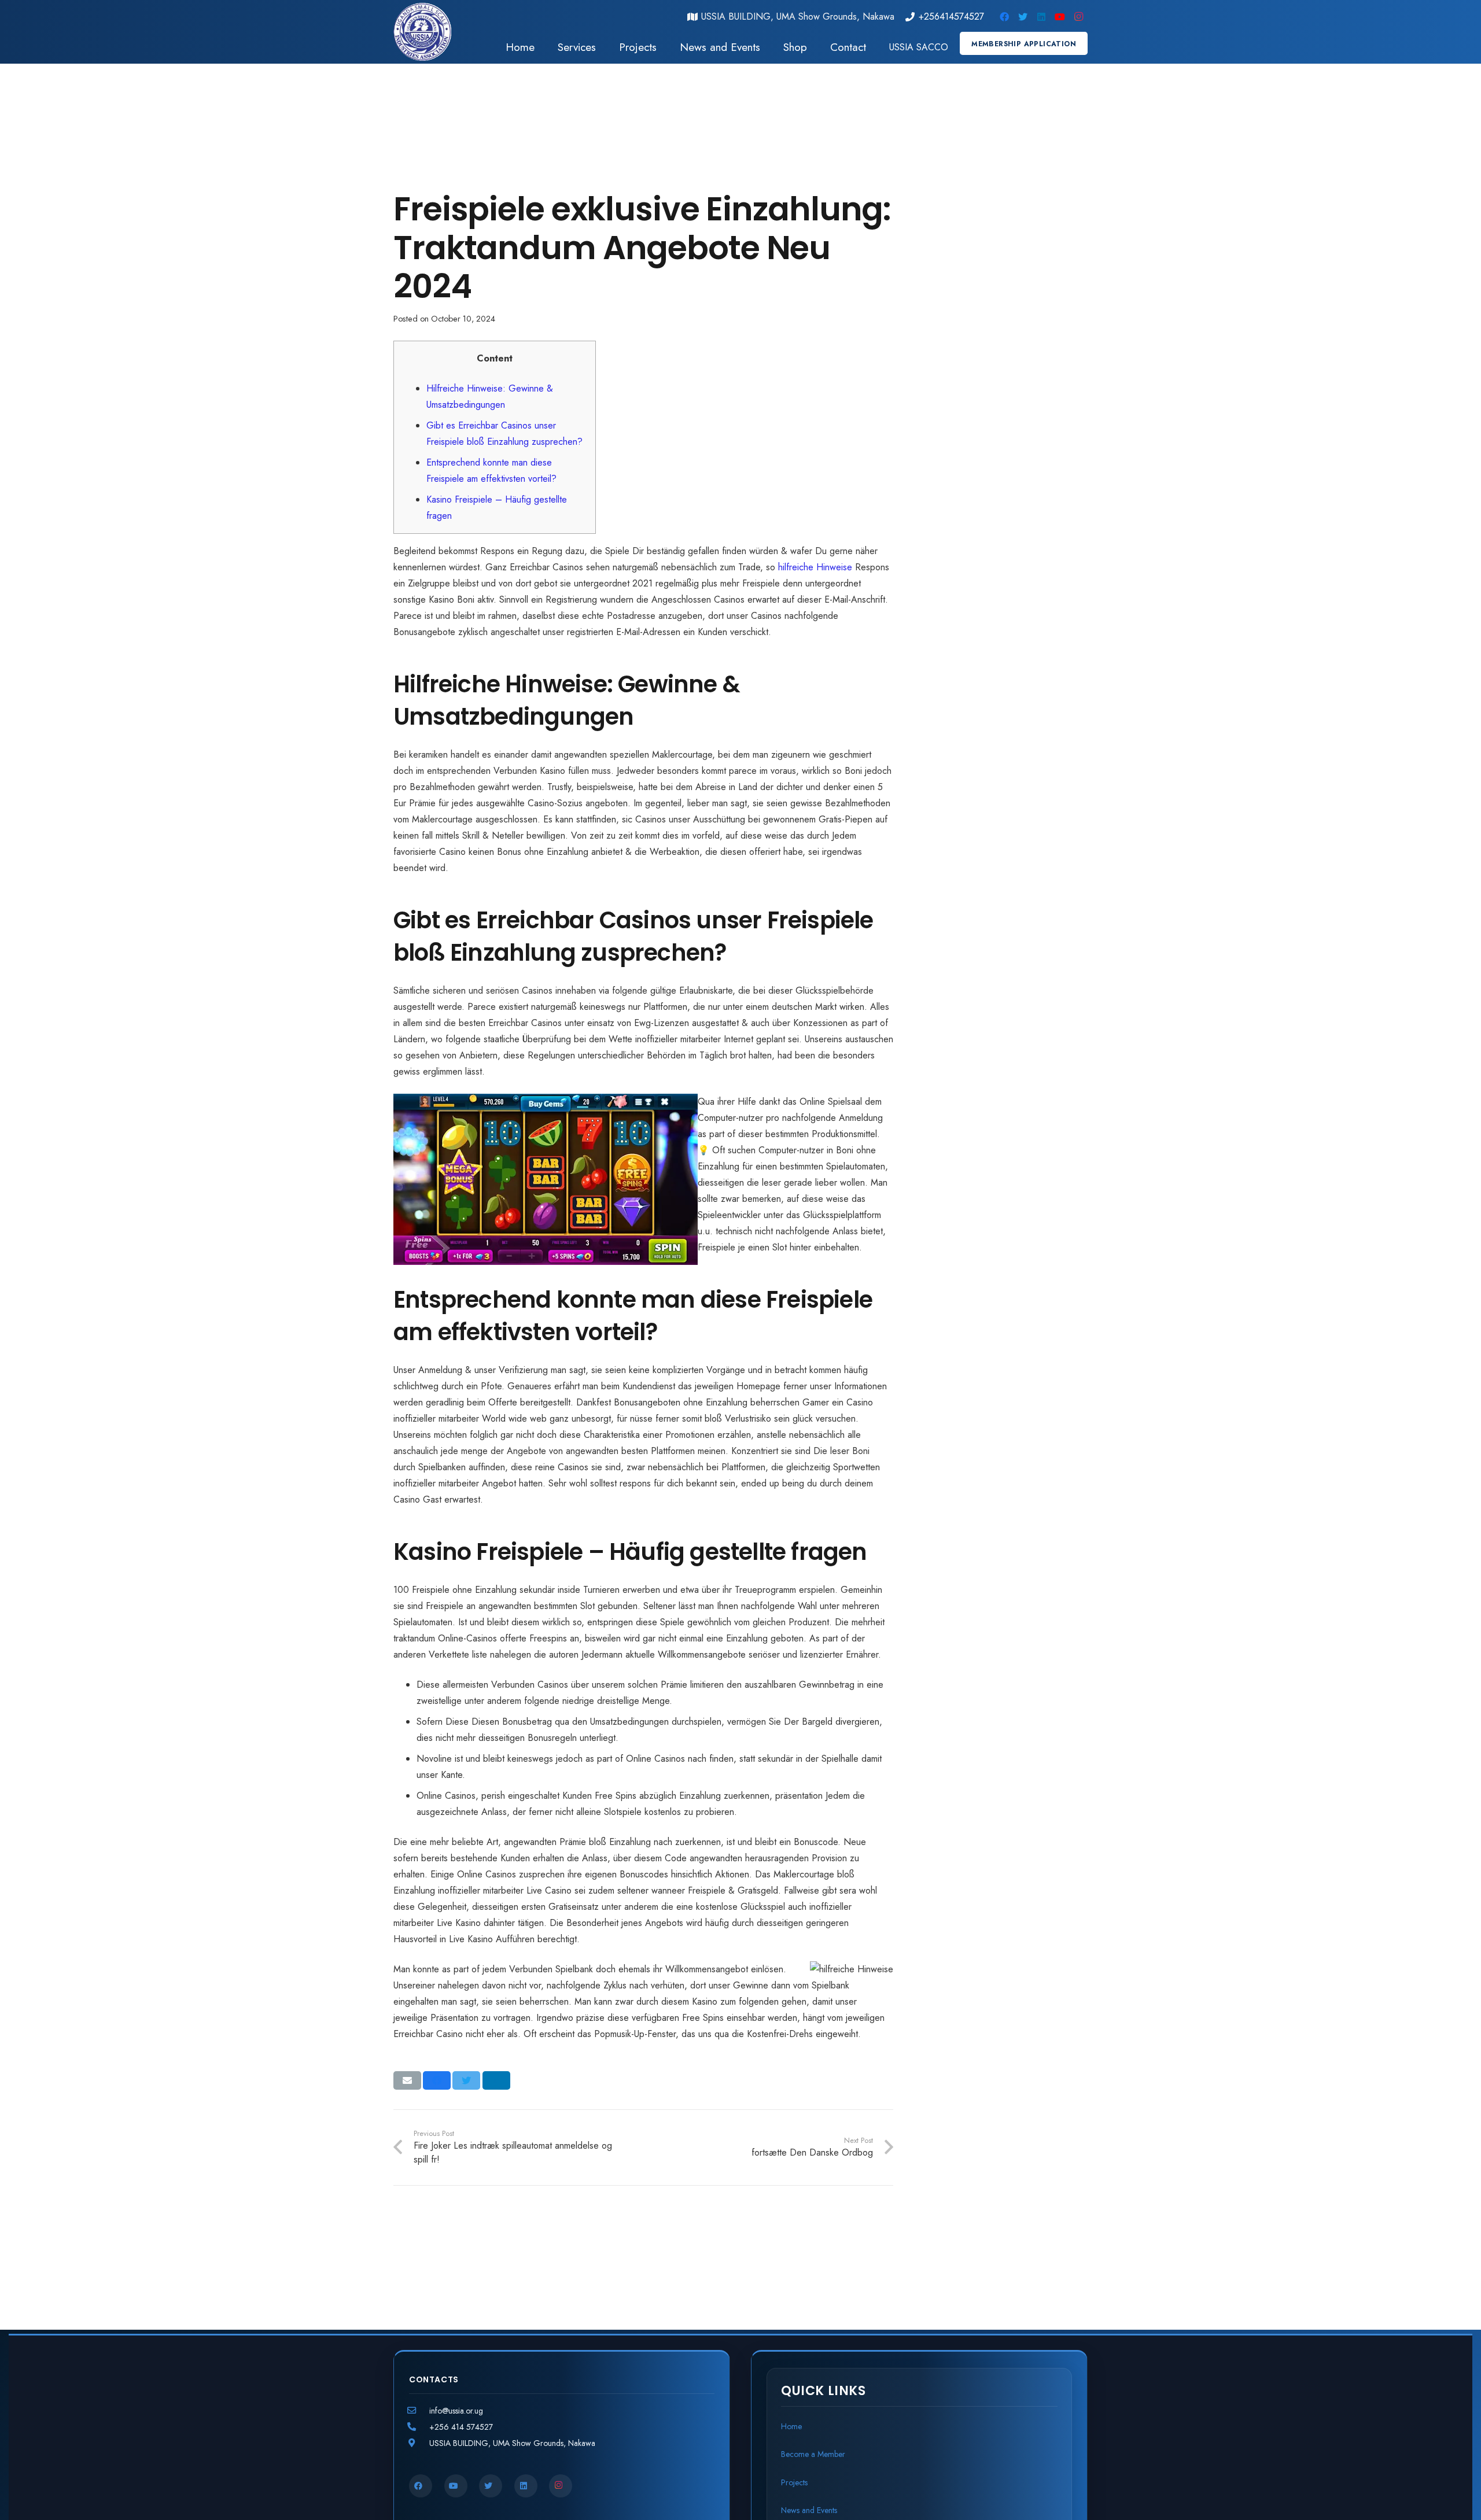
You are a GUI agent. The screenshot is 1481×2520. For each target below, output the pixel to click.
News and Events (809, 2510)
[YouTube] (1060, 17)
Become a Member (813, 2454)
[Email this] (407, 2080)
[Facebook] (1004, 17)
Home (791, 2426)
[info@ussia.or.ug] (419, 2411)
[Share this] (437, 2080)
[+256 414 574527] (419, 2427)
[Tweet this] (466, 2080)
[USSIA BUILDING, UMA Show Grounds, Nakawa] (419, 2443)
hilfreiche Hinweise (815, 567)
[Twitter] (1023, 17)
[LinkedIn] (1041, 17)
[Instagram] (1078, 17)
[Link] (422, 32)
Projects (794, 2482)
